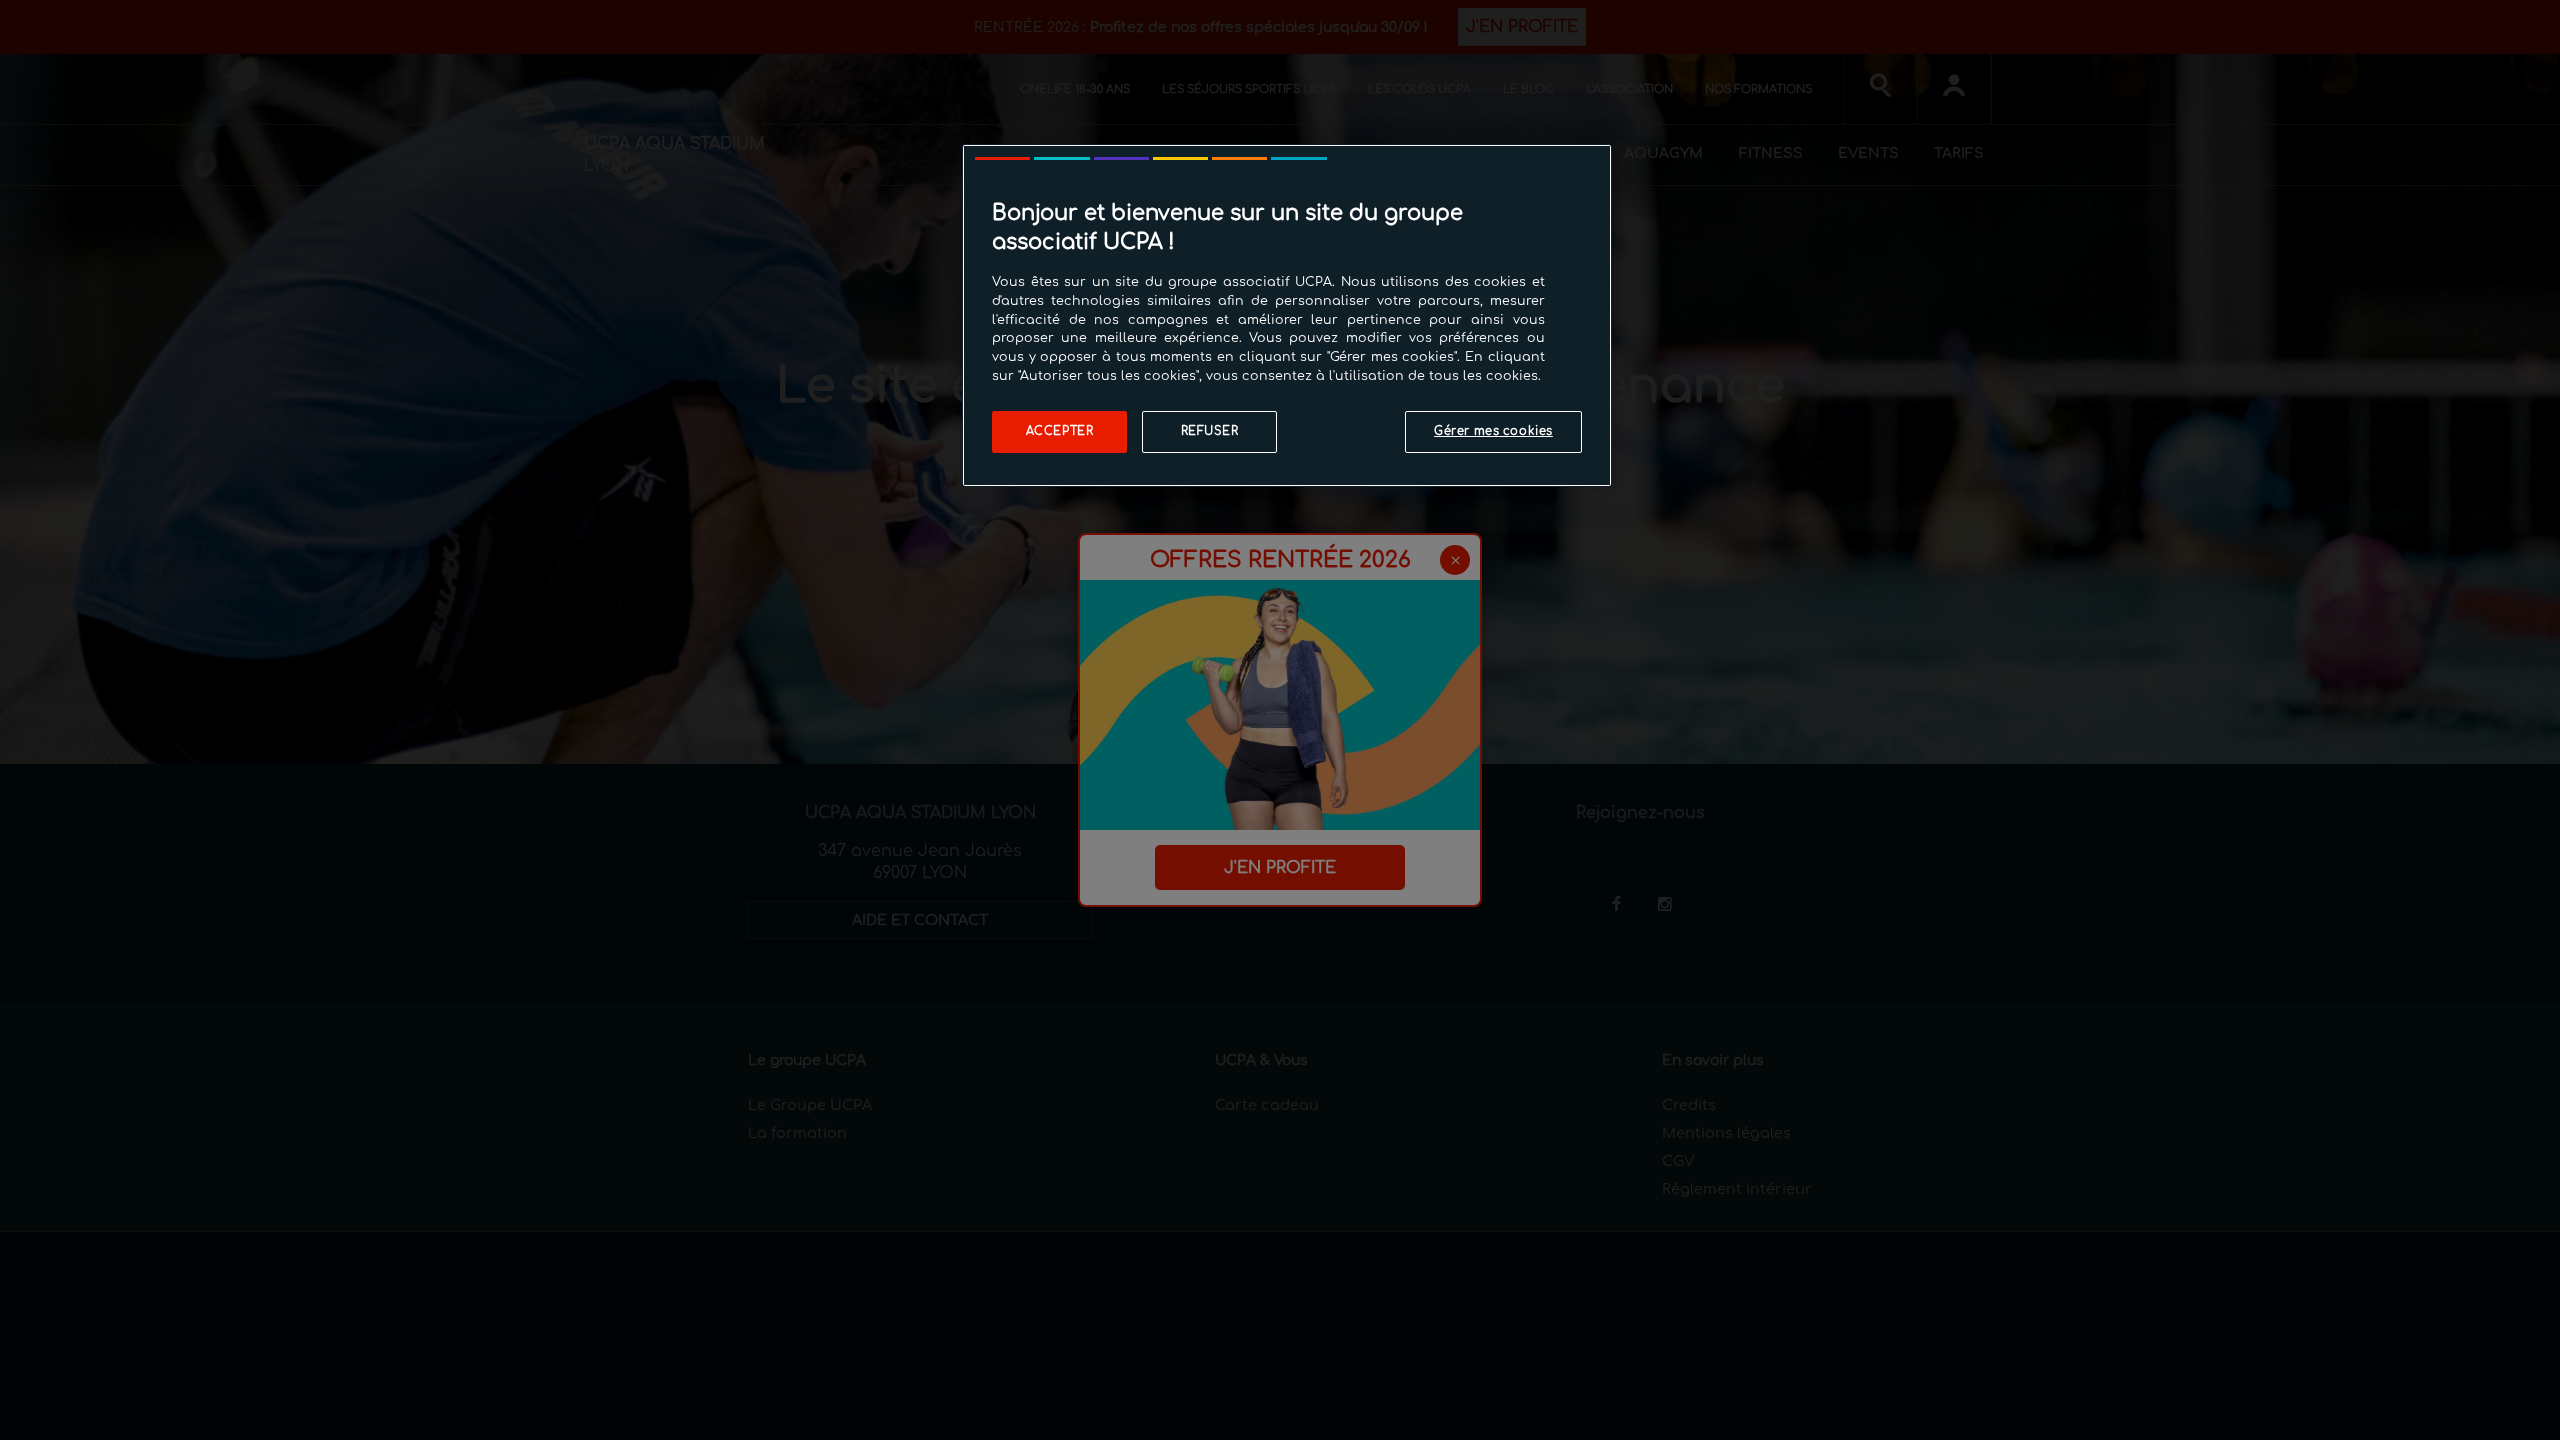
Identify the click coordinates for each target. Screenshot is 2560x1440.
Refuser (1210, 431)
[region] (1287, 315)
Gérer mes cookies (1493, 431)
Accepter (1060, 431)
